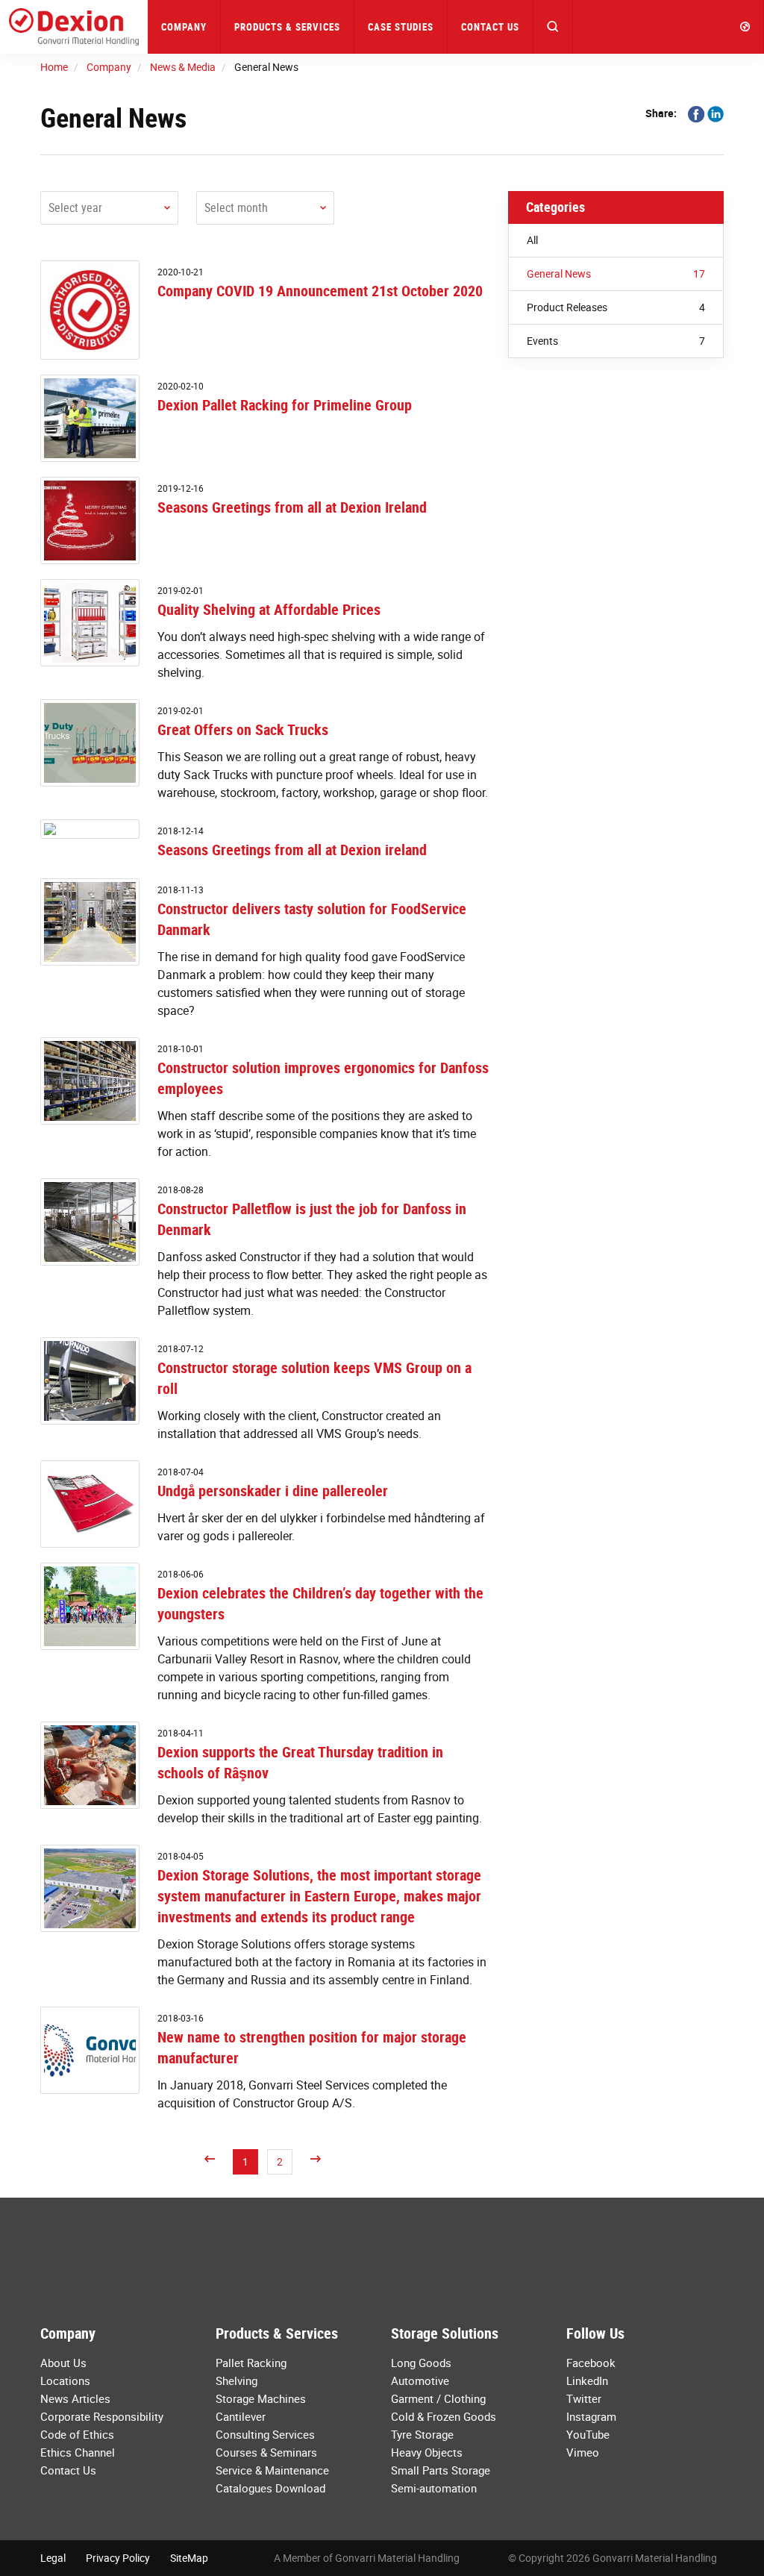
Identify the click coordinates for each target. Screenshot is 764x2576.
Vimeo (583, 2452)
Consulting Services (265, 2434)
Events (616, 341)
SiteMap (189, 2558)
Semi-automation (434, 2488)
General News (616, 273)
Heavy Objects (427, 2452)
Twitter (584, 2398)
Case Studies (401, 27)
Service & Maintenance (272, 2470)
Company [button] (184, 27)
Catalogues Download (270, 2488)
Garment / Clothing (438, 2398)
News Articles (75, 2398)
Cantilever (241, 2416)
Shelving (237, 2380)
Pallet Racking (251, 2363)
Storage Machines (261, 2398)
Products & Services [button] (287, 27)
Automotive (420, 2380)
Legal (53, 2558)
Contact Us (490, 27)
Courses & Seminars (266, 2452)
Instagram (591, 2416)
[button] (553, 27)
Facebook (591, 2363)
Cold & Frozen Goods (444, 2416)
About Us (63, 2363)
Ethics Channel (78, 2452)
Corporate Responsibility (102, 2416)
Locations (65, 2380)
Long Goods (421, 2363)
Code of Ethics (77, 2434)
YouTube (588, 2434)
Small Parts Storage (441, 2470)
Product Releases (616, 307)
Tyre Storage (422, 2434)
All (532, 240)
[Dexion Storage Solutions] (74, 27)
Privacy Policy (118, 2558)
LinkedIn (587, 2380)
